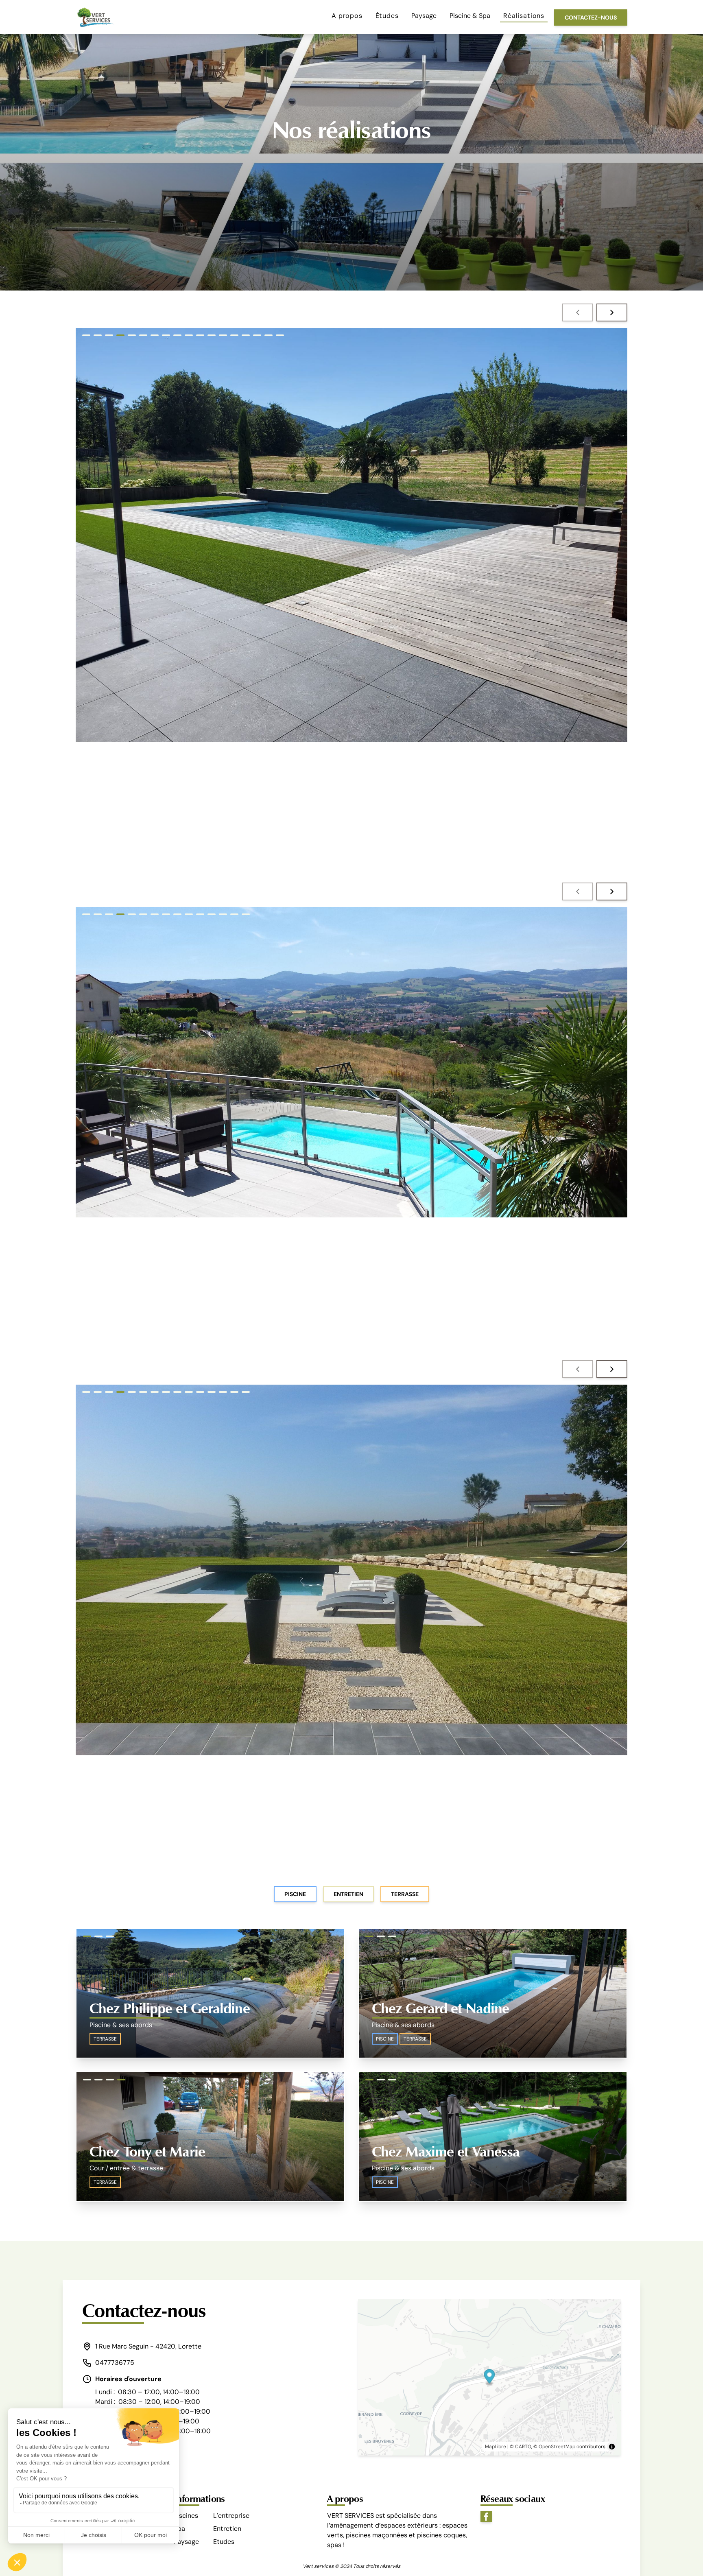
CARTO (523, 2447)
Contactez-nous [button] (591, 17)
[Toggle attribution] (612, 2447)
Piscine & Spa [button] (470, 16)
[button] (578, 312)
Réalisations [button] (524, 16)
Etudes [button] (224, 2542)
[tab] (86, 335)
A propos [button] (347, 16)
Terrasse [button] (405, 1894)
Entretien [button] (348, 1894)
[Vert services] (95, 17)
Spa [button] (179, 2529)
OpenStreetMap (557, 2447)
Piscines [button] (186, 2516)
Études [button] (387, 16)
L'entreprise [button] (231, 2516)
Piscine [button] (295, 1894)
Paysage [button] (424, 16)
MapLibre (496, 2447)
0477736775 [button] (115, 2363)
